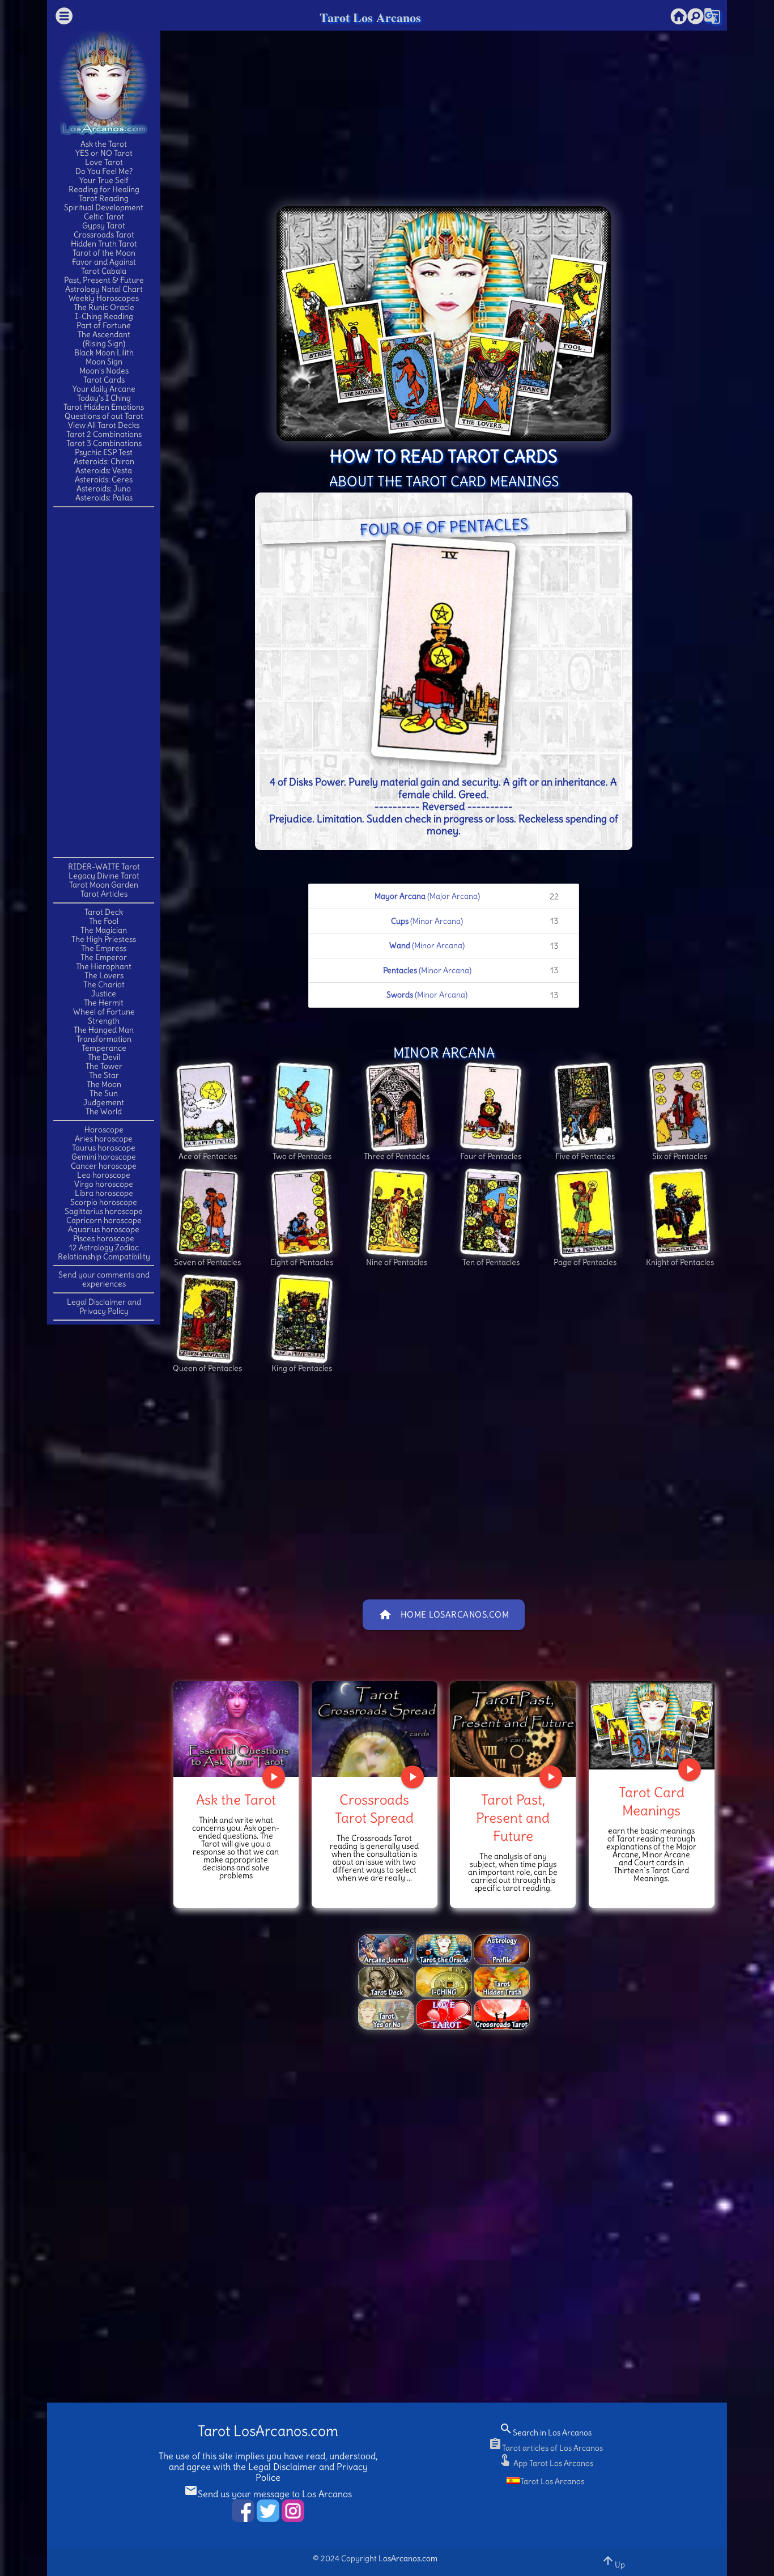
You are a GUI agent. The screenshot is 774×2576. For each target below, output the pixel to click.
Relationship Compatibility (104, 1257)
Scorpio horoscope (104, 1202)
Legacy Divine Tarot (104, 876)
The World (104, 1111)
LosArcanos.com (408, 2558)
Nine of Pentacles (397, 1262)
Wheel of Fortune (104, 1012)
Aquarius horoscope (104, 1229)
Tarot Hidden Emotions (104, 407)
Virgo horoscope (104, 1184)
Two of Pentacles (302, 1156)
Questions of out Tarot (104, 416)
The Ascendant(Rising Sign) (104, 339)
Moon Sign (104, 362)
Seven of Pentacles (207, 1262)
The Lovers (104, 975)
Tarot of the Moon (104, 253)
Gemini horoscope (104, 1157)
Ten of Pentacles (491, 1262)
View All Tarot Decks (104, 425)
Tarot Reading (104, 198)
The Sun (104, 1093)
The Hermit (104, 1003)
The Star (104, 1075)
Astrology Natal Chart (104, 289)
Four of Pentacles (491, 1156)
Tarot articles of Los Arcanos (546, 2448)
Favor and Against (104, 262)
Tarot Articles (104, 894)
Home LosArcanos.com (444, 1615)
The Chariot (104, 984)
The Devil (104, 1057)
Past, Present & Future (104, 280)
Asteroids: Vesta (104, 470)
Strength (104, 1021)
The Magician (104, 930)
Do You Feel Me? (104, 171)
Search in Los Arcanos (545, 2433)
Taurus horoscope (104, 1148)
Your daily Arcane (104, 389)
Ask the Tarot (104, 144)
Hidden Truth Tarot (104, 244)
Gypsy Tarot (104, 226)
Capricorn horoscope (104, 1220)
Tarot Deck (104, 912)
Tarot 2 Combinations (104, 434)
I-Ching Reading (104, 316)
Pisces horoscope (104, 1238)
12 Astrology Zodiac (104, 1247)
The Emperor (104, 957)
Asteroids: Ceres (104, 479)
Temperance (104, 1048)
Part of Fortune (104, 325)
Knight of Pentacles (680, 1262)
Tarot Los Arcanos (370, 17)
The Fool (104, 921)
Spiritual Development (104, 207)
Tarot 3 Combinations (104, 443)
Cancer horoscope (104, 1166)
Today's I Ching (104, 398)
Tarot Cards (104, 380)
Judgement (104, 1102)
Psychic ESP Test (104, 452)
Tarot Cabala (104, 271)
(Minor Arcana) (475, 921)
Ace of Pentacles (208, 1156)
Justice (104, 994)
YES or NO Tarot (104, 153)
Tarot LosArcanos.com (268, 2431)
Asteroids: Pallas (104, 498)
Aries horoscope (104, 1139)
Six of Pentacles (680, 1156)
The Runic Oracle (104, 307)
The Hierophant (104, 966)
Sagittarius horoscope (104, 1211)
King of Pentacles (302, 1368)
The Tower (104, 1066)
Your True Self (104, 180)
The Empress (104, 948)
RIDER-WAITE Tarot (104, 867)
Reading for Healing (104, 189)
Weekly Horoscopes (104, 298)
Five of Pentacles (585, 1156)
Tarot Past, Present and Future (513, 1818)
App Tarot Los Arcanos (546, 2463)
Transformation (104, 1039)
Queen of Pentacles (207, 1368)
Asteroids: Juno (104, 489)
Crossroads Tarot (104, 235)
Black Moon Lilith (104, 353)
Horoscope (104, 1130)
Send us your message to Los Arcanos (268, 2494)
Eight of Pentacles (302, 1262)
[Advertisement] (104, 681)
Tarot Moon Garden (104, 885)
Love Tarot (104, 162)
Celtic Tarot (104, 217)
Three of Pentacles (397, 1156)
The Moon (104, 1084)
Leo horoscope (104, 1175)
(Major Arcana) (467, 896)
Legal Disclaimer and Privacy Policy (104, 1306)
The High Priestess (104, 939)
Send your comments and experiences (104, 1279)
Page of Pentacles (585, 1262)
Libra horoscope (104, 1193)
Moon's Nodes (104, 371)
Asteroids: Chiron (104, 461)
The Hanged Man (104, 1030)
